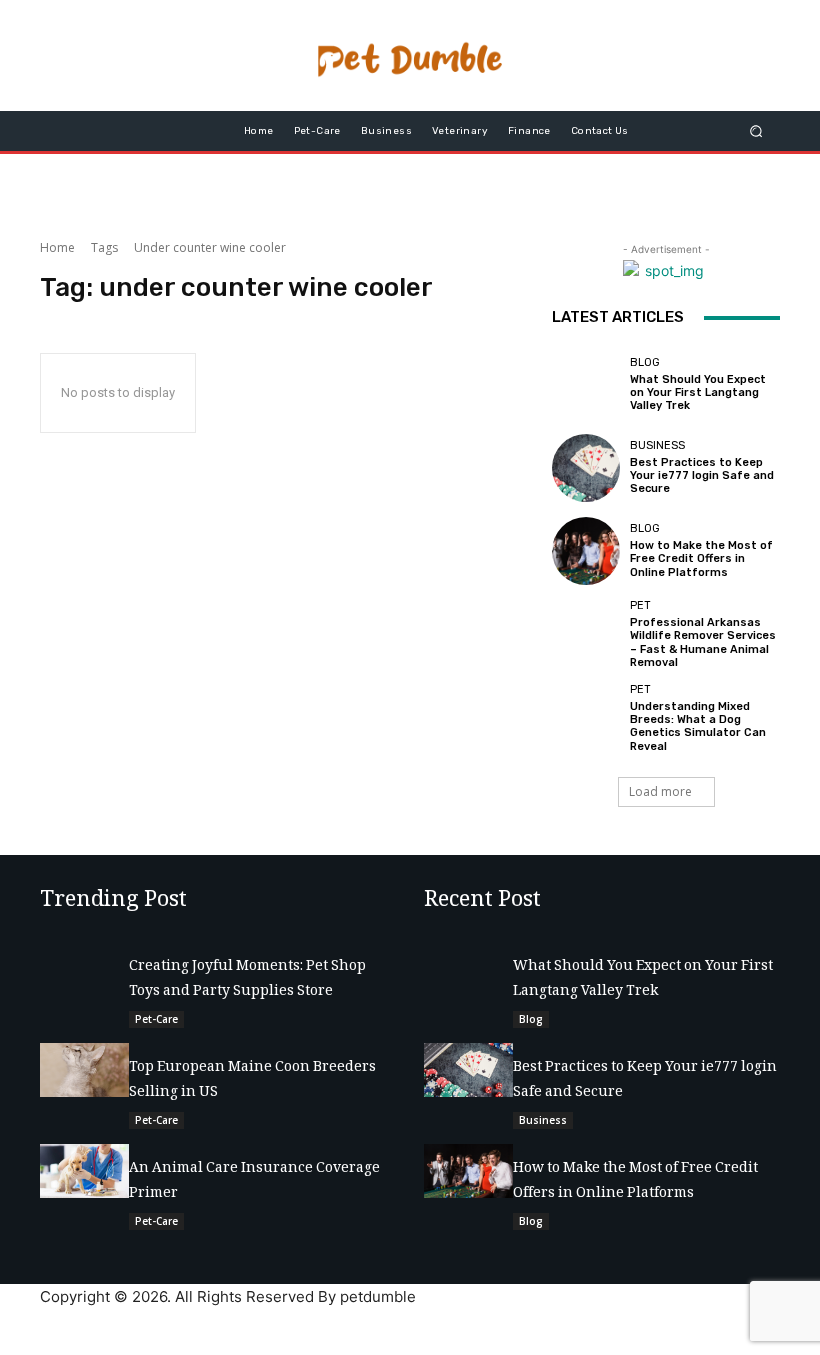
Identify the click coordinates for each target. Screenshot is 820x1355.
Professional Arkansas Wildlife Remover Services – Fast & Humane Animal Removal (703, 642)
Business (657, 445)
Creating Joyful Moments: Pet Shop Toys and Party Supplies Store (247, 979)
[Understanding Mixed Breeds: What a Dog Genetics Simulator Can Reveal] (586, 718)
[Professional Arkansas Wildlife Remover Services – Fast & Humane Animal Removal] (586, 634)
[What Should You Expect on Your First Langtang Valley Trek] (586, 384)
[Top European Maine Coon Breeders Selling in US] (84, 1069)
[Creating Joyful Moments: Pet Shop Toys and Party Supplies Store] (84, 968)
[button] (756, 131)
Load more (660, 791)
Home (57, 247)
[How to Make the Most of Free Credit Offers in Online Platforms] (586, 551)
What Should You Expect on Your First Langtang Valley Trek (698, 392)
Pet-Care (156, 1019)
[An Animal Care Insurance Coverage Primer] (84, 1170)
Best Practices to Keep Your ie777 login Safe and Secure (702, 475)
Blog (645, 362)
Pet (640, 605)
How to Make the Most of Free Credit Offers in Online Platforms (701, 558)
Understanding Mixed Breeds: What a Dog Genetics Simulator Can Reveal (698, 726)
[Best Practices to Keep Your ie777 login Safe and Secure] (586, 468)
